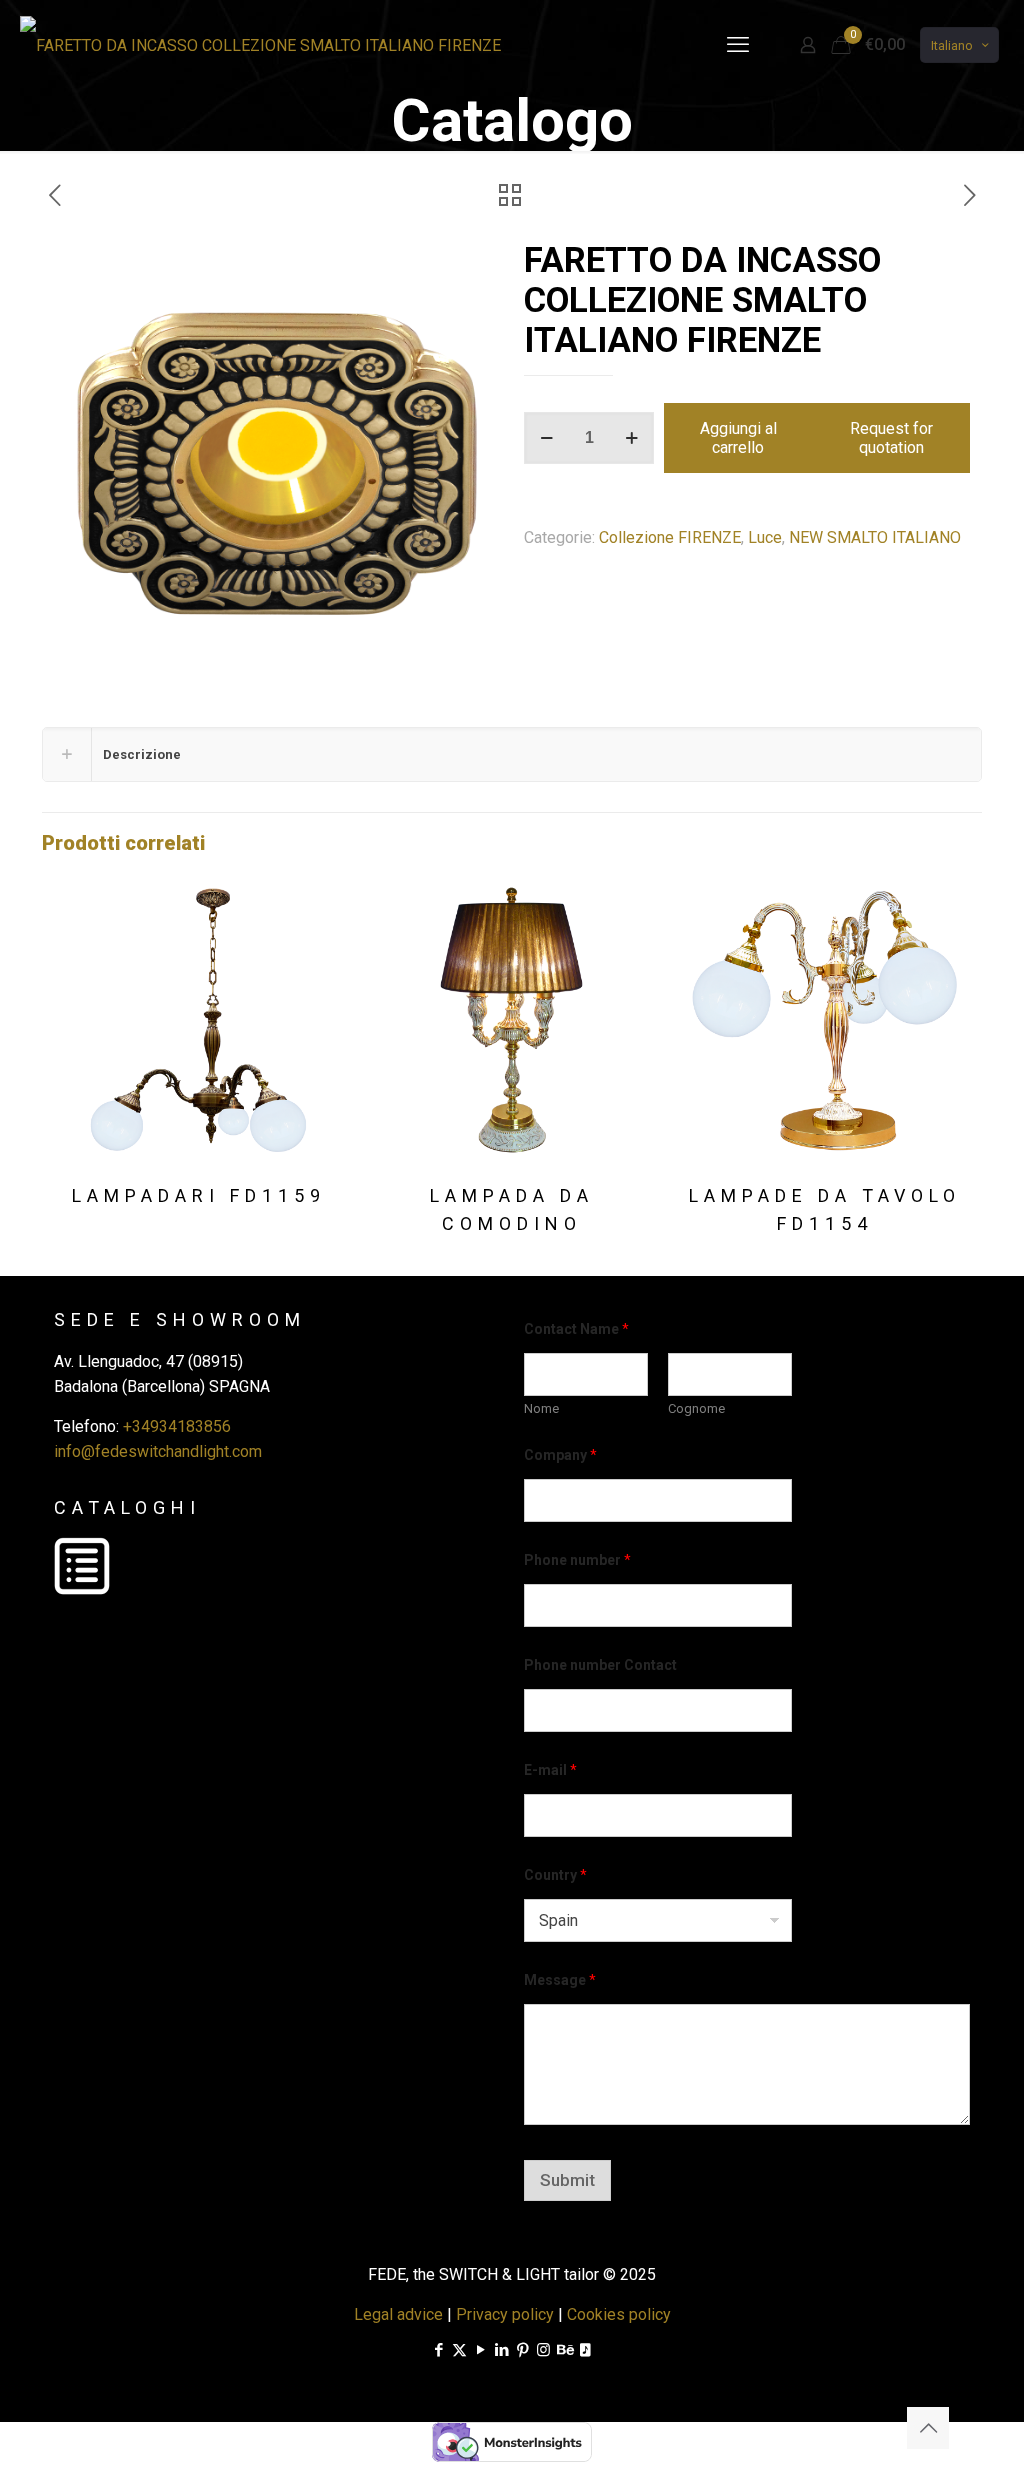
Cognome (696, 1408)
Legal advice (398, 2314)
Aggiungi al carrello (738, 438)
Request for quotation (891, 438)
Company (560, 1455)
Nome (541, 1408)
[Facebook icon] (438, 2350)
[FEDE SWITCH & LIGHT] (260, 45)
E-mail (550, 1770)
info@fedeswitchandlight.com (158, 1451)
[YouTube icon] (480, 2350)
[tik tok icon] (585, 2350)
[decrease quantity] (546, 438)
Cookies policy (619, 2314)
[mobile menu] (738, 45)
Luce (765, 537)
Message (560, 1980)
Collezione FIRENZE (670, 537)
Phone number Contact (600, 1665)
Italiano (952, 45)
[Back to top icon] (928, 2428)
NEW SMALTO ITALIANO (875, 537)
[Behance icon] (564, 2350)
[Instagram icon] (543, 2350)
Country (555, 1875)
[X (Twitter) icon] (459, 2350)
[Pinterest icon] (522, 2350)
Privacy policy (505, 2314)
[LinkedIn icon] (501, 2350)
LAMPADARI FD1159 (199, 1195)
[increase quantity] (631, 438)
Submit (567, 2180)
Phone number (577, 1560)
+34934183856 (177, 1426)
